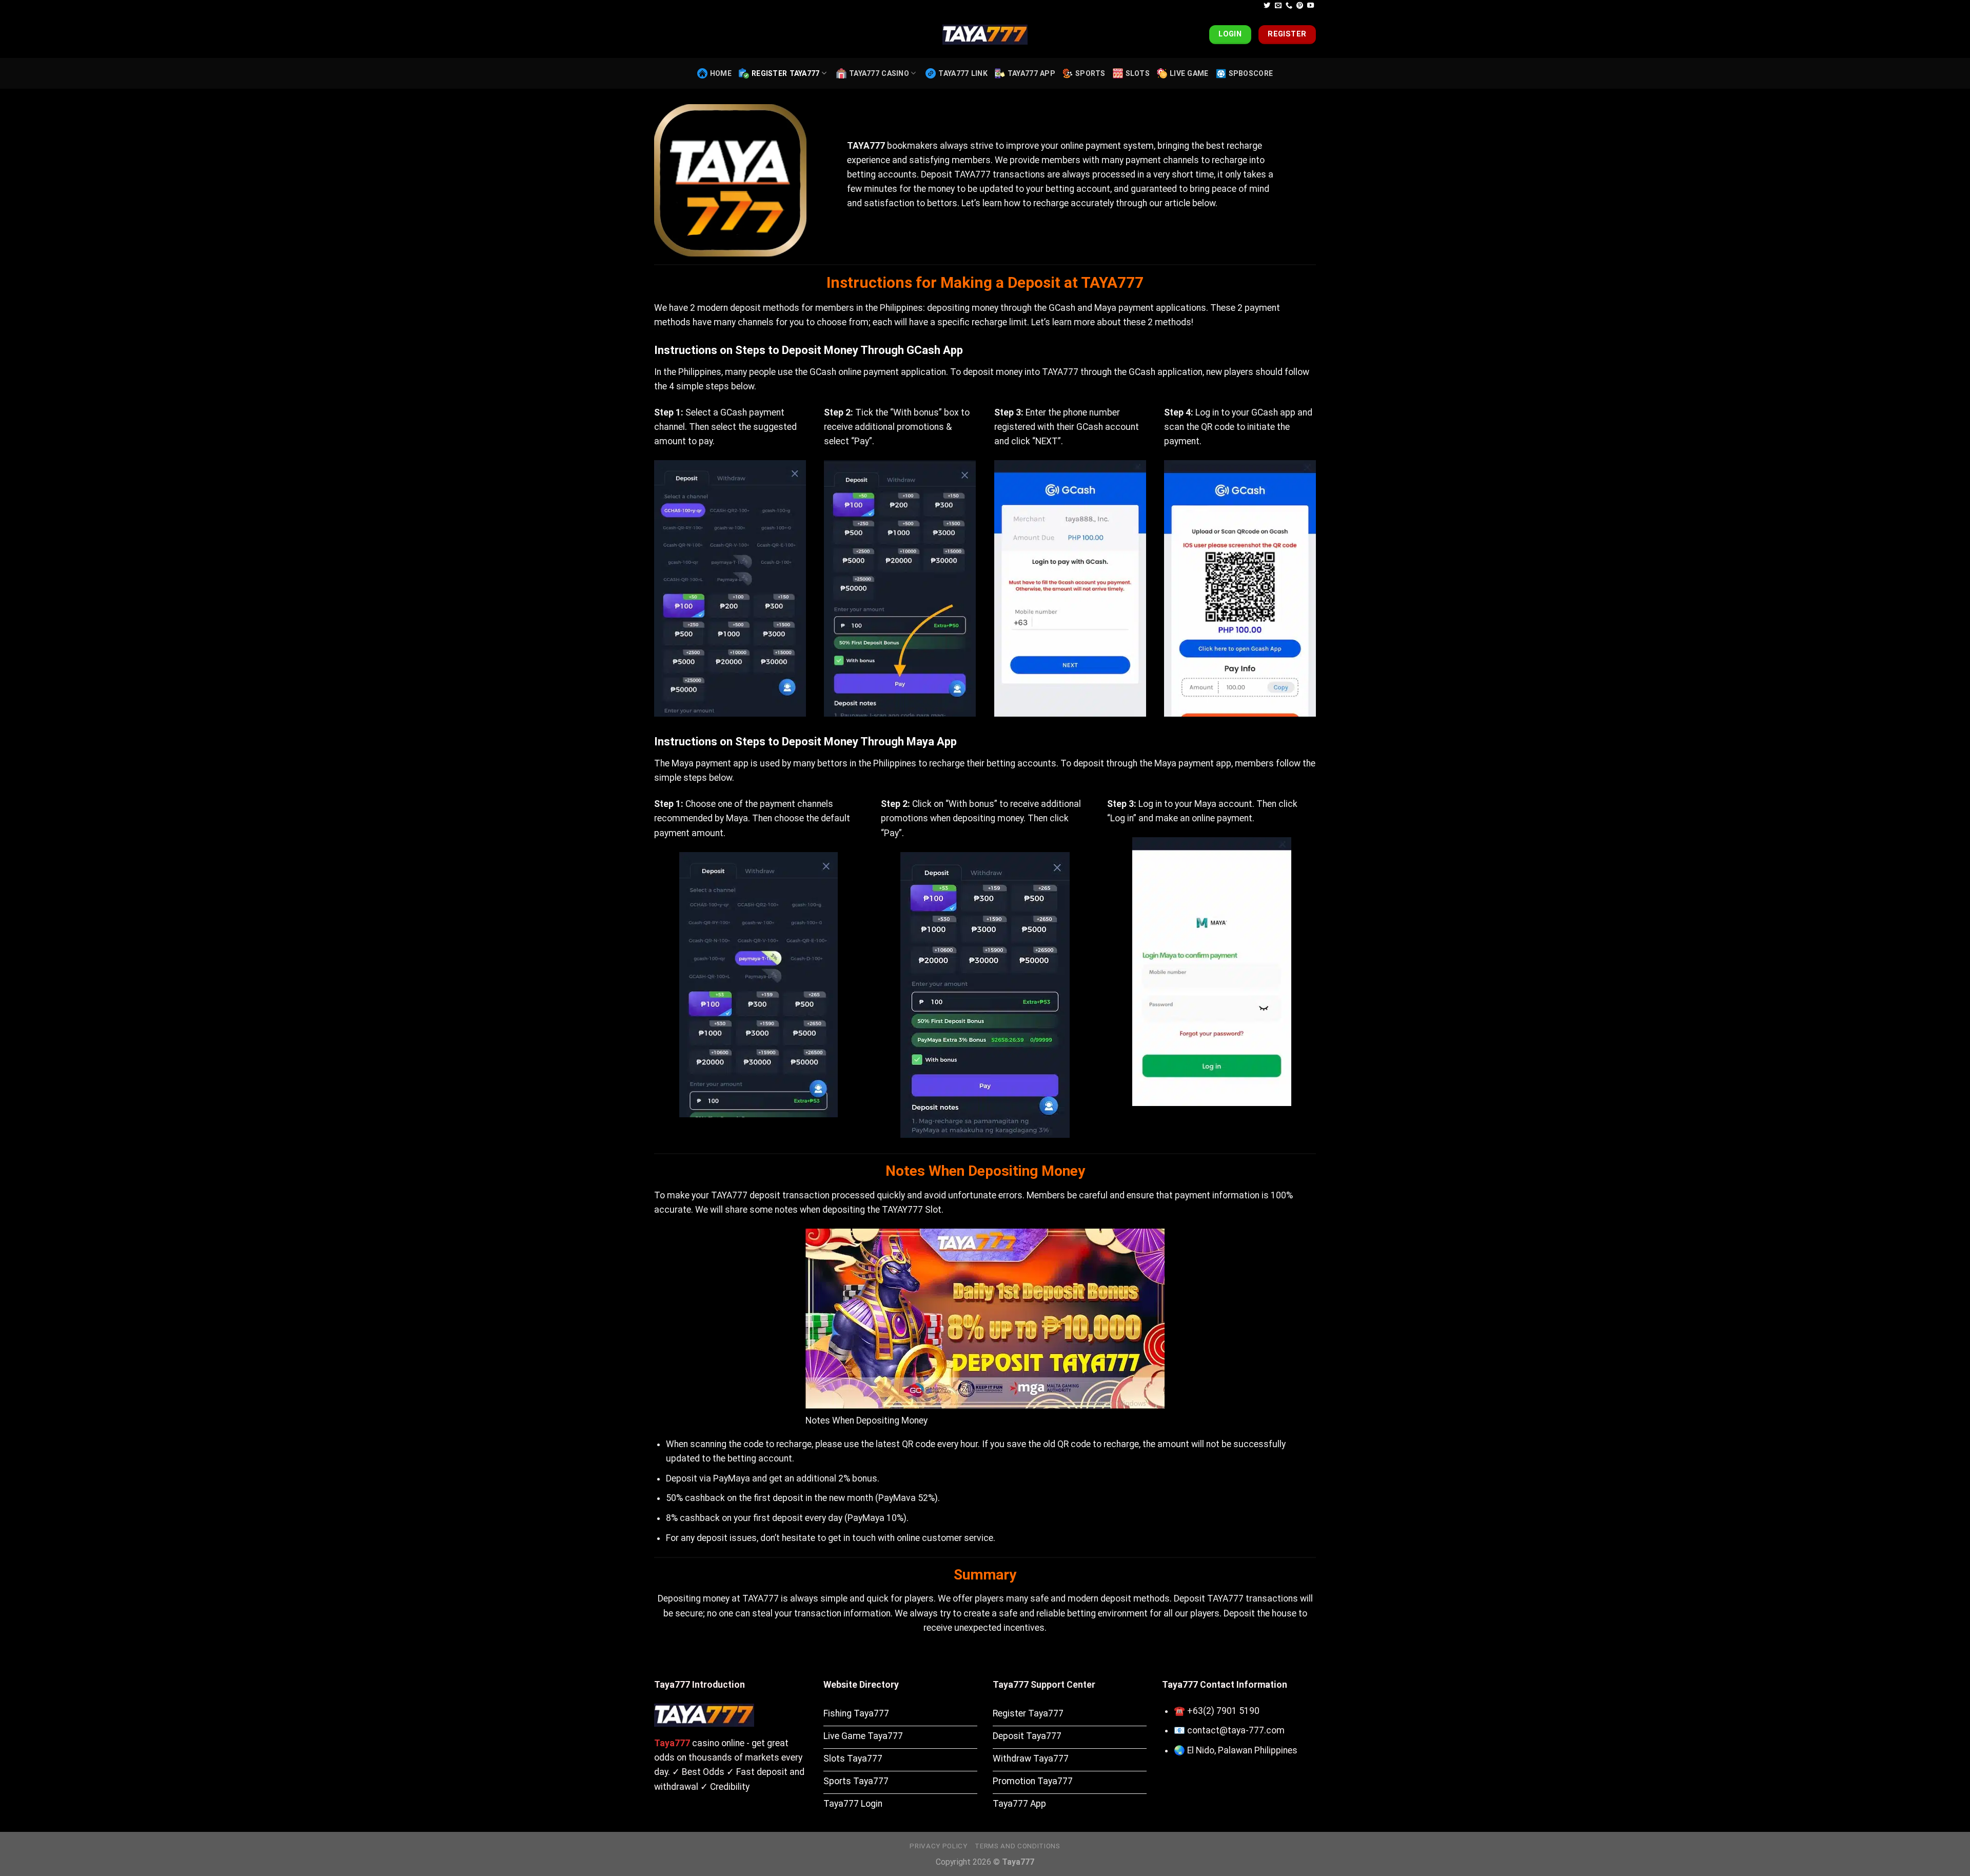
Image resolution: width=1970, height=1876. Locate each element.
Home (721, 73)
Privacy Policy (938, 1846)
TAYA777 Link (963, 73)
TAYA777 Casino (879, 73)
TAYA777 (866, 146)
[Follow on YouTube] (1311, 6)
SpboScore (1251, 73)
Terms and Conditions (1017, 1846)
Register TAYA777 (786, 73)
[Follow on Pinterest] (1300, 6)
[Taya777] (985, 35)
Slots (1138, 73)
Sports (1090, 73)
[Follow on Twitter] (1267, 6)
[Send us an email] (1278, 6)
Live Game (1189, 73)
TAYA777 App (1031, 73)
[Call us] (1289, 6)
